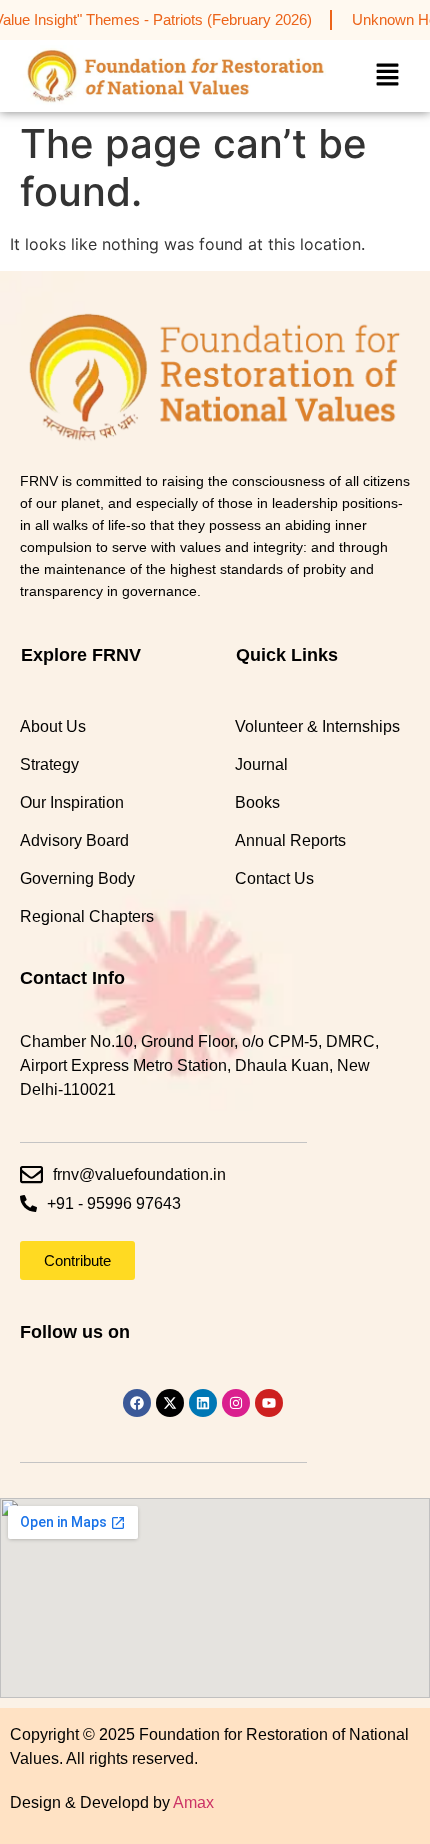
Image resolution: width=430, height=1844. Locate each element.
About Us (53, 726)
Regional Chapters (87, 916)
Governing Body (77, 878)
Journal (261, 764)
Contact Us (274, 878)
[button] (387, 75)
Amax (193, 1802)
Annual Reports (290, 840)
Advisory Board (74, 840)
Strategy (49, 764)
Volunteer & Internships (317, 726)
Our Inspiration (72, 802)
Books (257, 802)
